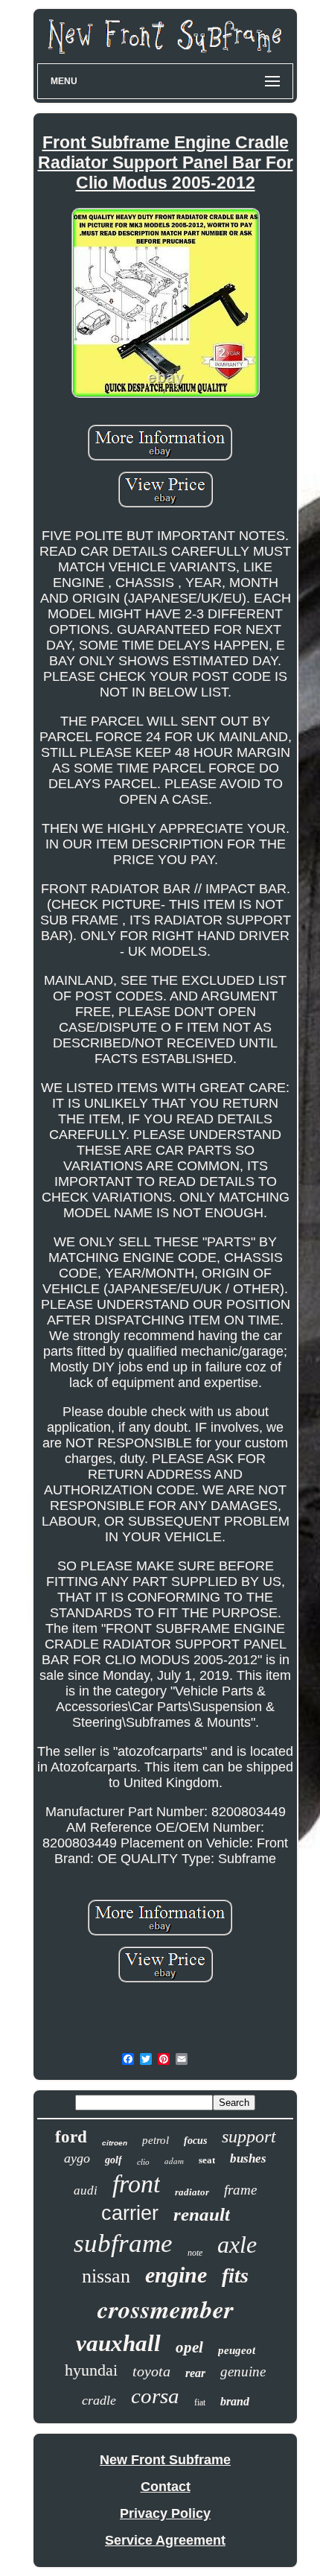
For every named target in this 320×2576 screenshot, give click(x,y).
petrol (156, 2140)
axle (237, 2245)
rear (195, 2373)
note (195, 2253)
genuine (243, 2372)
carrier (130, 2213)
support (249, 2136)
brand (235, 2401)
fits (235, 2275)
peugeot (237, 2350)
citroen (115, 2143)
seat (207, 2160)
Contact (166, 2487)
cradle (99, 2400)
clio (143, 2162)
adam (174, 2161)
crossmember (166, 2309)
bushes (248, 2158)
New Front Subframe (165, 2460)
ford (71, 2137)
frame (240, 2190)
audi (86, 2190)
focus (195, 2141)
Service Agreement (165, 2540)
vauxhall (118, 2343)
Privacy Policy (165, 2513)
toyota (151, 2371)
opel (189, 2347)
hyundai (91, 2370)
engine (176, 2275)
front (136, 2184)
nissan (106, 2276)
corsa (155, 2396)
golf (113, 2160)
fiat (200, 2402)
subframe (123, 2243)
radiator (192, 2192)
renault (202, 2214)
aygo (77, 2158)
